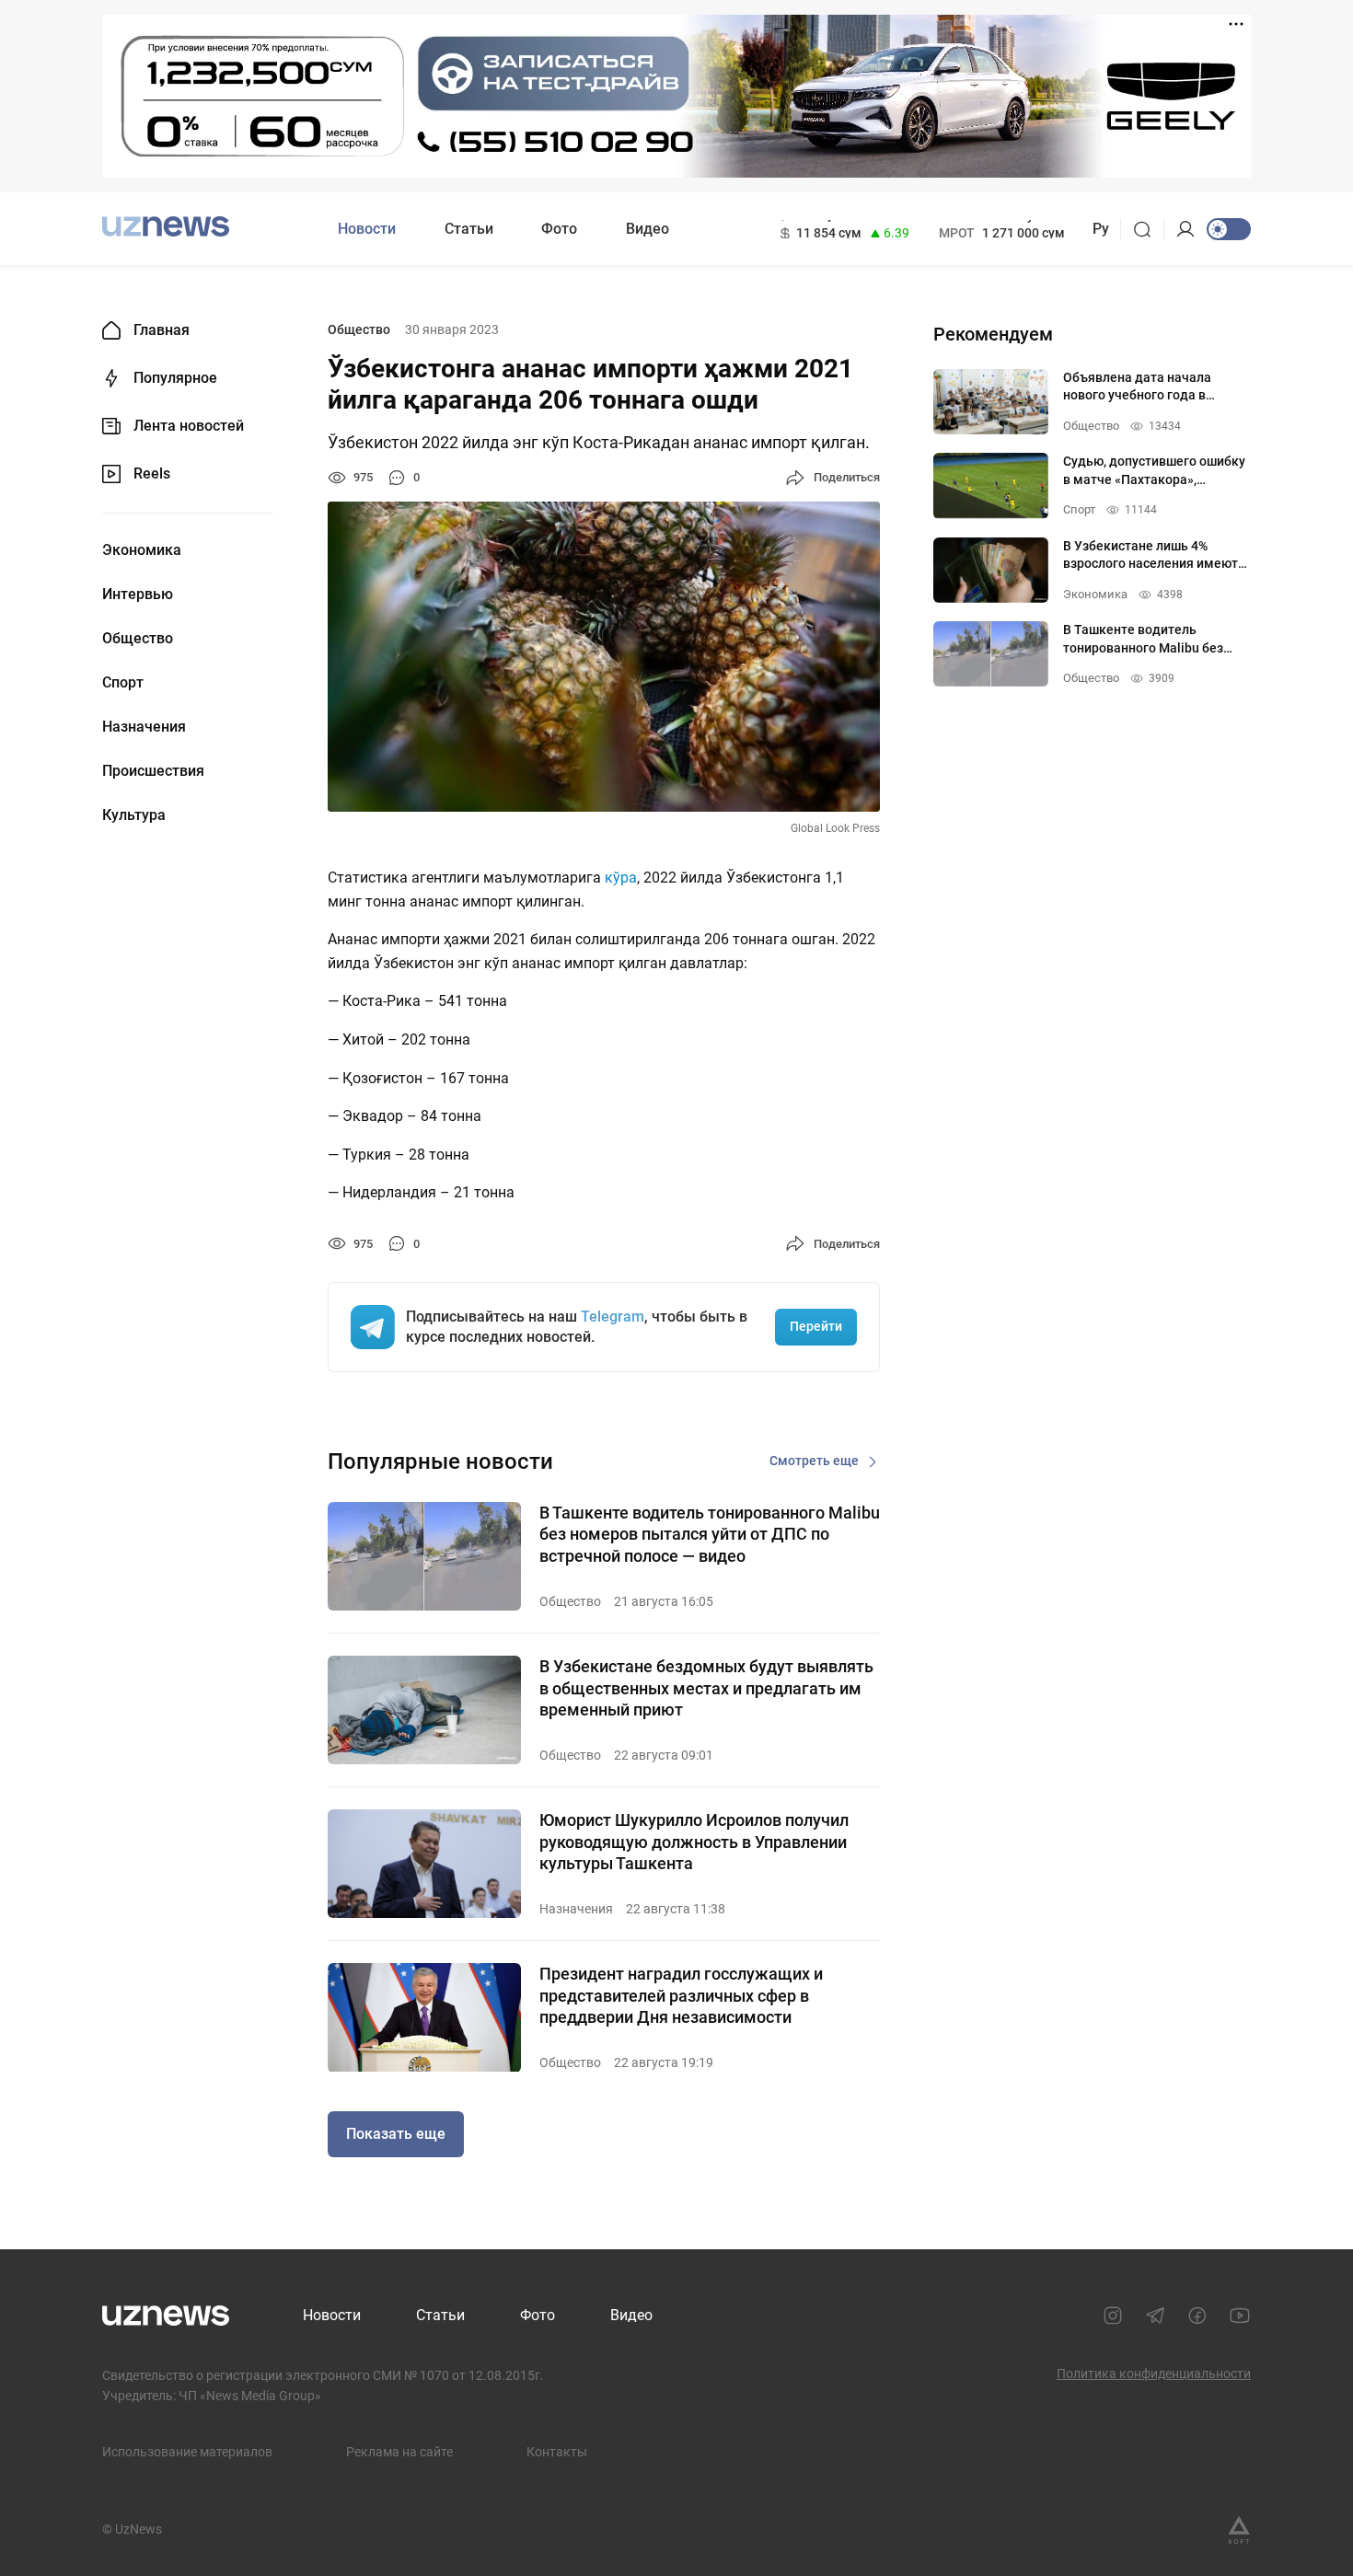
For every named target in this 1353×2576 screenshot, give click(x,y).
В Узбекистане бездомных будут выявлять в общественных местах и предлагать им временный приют (706, 1688)
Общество (138, 639)
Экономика (142, 550)
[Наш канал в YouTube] (1240, 2316)
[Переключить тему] (1229, 229)
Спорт (123, 683)
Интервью (138, 595)
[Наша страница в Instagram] (1113, 2316)
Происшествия (153, 771)
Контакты (557, 2452)
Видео (648, 229)
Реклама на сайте (399, 2452)
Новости (367, 229)
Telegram (613, 1317)
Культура (134, 815)
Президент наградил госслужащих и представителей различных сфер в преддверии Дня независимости (681, 1995)
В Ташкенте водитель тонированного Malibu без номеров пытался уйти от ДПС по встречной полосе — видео (710, 1534)
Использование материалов (187, 2452)
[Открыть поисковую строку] (1148, 229)
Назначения (144, 727)
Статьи (469, 229)
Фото (559, 229)
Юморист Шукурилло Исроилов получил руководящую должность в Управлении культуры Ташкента (694, 1842)
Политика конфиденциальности (1154, 2374)
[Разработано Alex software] (1239, 2530)
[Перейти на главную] (166, 227)
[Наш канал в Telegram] (1155, 2316)
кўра (621, 878)
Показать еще (396, 2134)
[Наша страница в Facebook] (1197, 2316)
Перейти (816, 1326)
